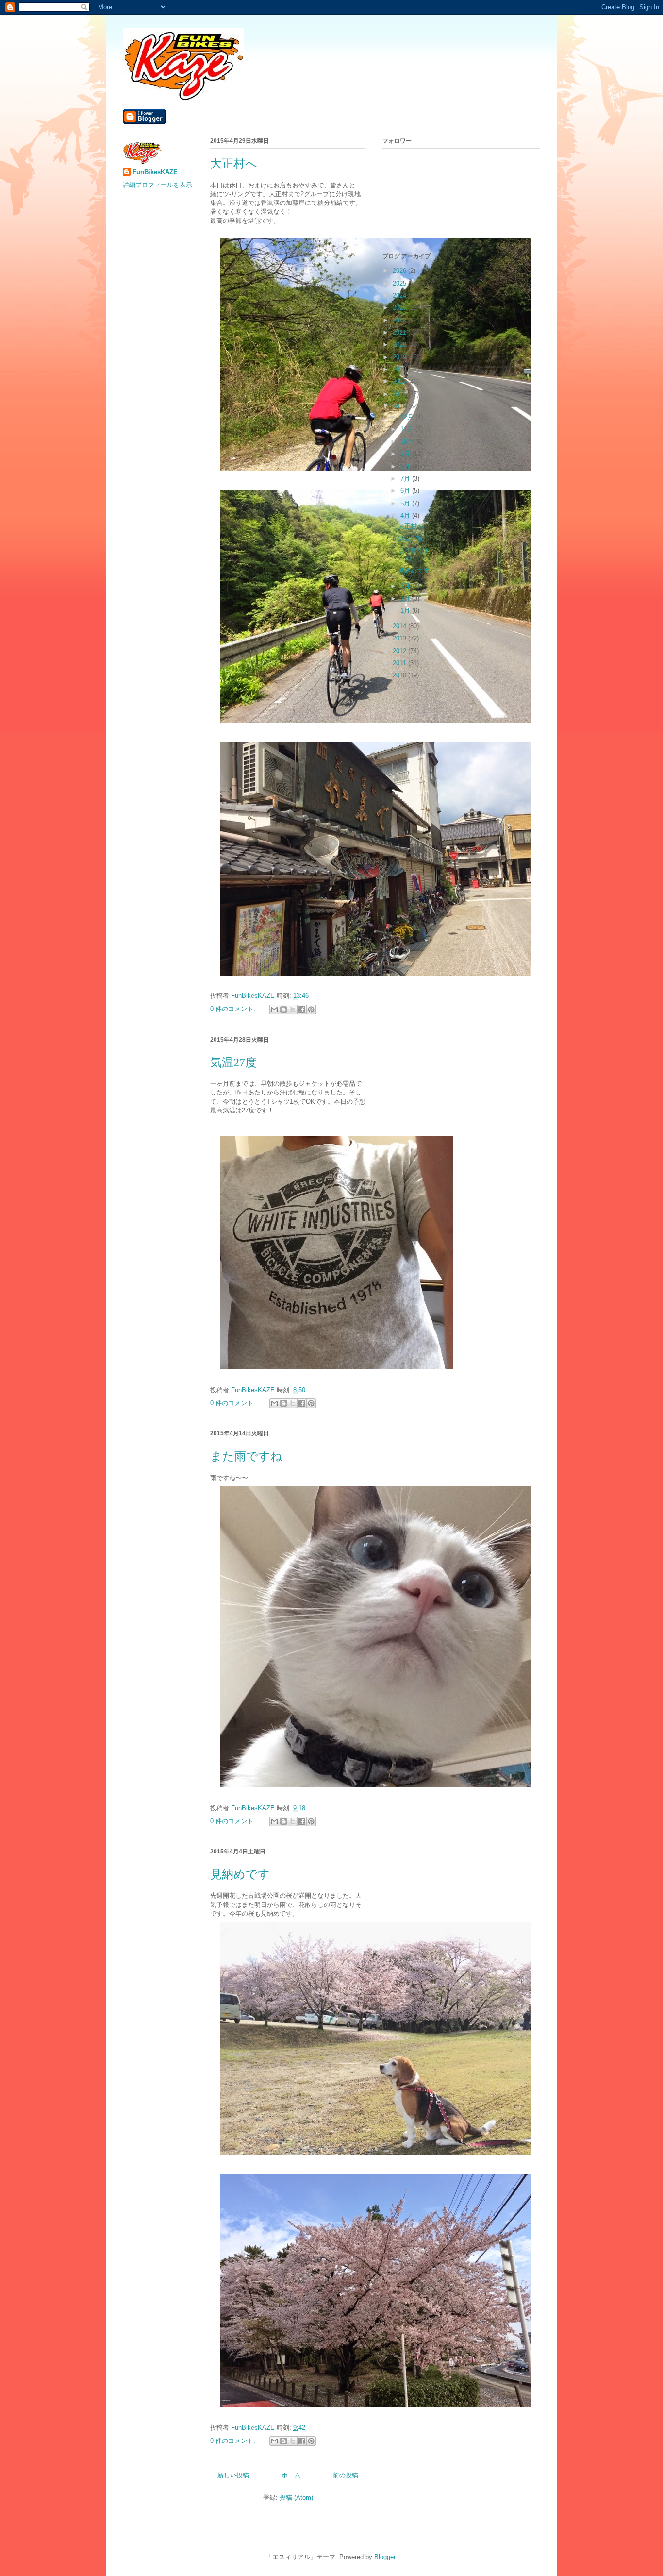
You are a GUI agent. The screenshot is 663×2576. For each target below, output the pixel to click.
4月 (406, 515)
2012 (400, 651)
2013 (400, 638)
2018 (400, 369)
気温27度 (233, 1062)
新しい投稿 (233, 2475)
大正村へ (234, 164)
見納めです (240, 1874)
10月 (408, 442)
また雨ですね (246, 1456)
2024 (400, 295)
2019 (400, 357)
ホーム (291, 2475)
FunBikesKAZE (155, 172)
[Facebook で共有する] (302, 1010)
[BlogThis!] (283, 1010)
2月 (406, 598)
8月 (406, 466)
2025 (400, 283)
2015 (400, 406)
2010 (400, 675)
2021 (400, 332)
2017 (400, 381)
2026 (400, 271)
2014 (400, 626)
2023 (400, 308)
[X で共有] (293, 1010)
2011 (400, 663)
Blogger (385, 2557)
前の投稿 (346, 2475)
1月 (406, 611)
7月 (406, 479)
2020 (400, 345)
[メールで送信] (274, 1010)
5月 (406, 503)
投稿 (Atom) (296, 2498)
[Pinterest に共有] (311, 1010)
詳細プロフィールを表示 (157, 185)
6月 (406, 491)
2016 (400, 394)
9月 (406, 454)
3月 (406, 586)
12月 (408, 417)
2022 (400, 320)
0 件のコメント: (234, 1009)
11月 (408, 429)
